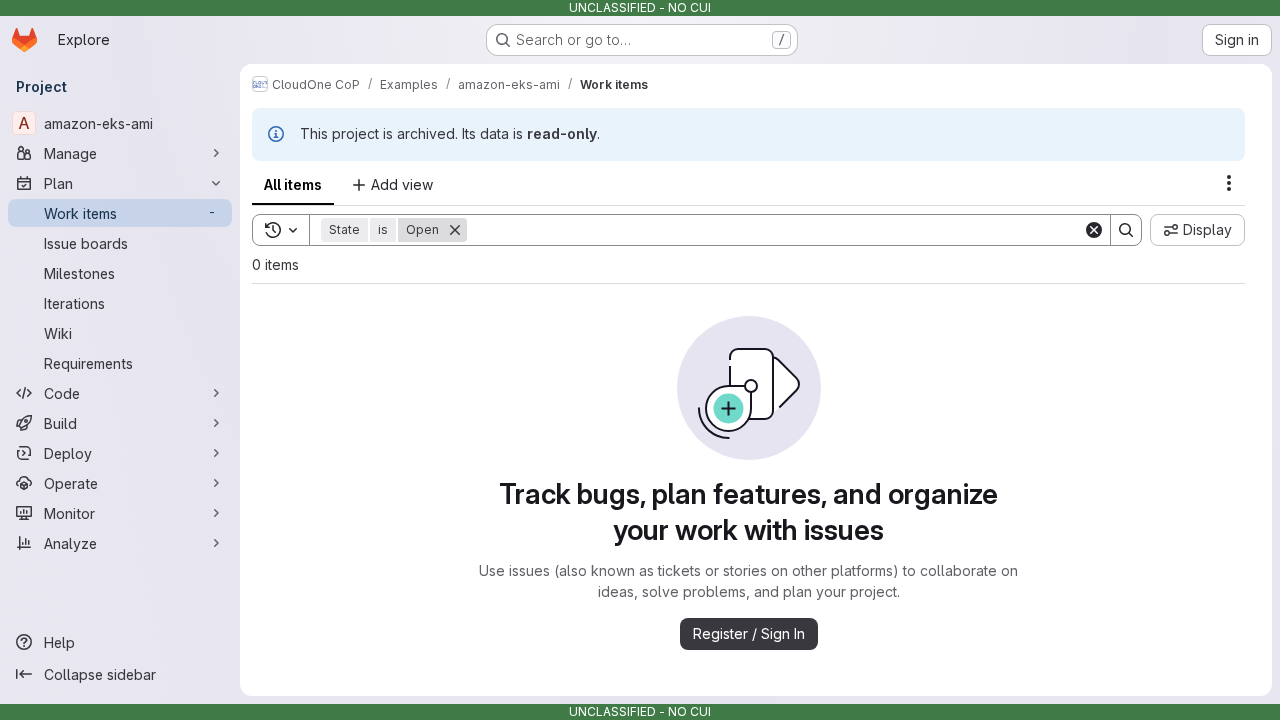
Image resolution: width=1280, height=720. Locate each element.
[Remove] (455, 230)
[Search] (1126, 230)
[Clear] (1094, 230)
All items (293, 184)
